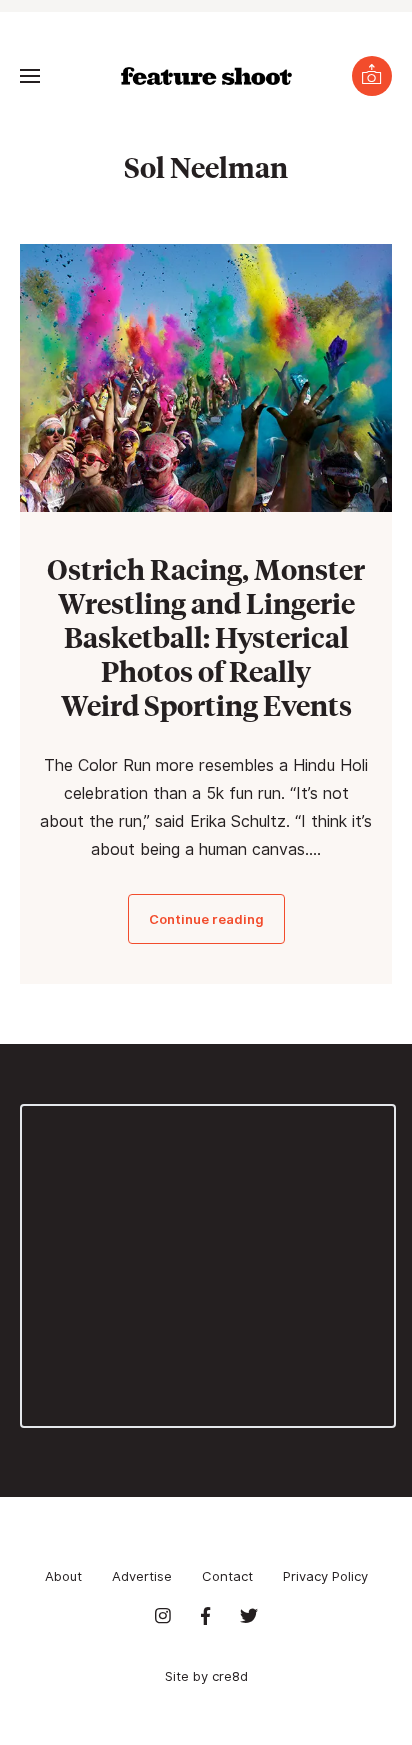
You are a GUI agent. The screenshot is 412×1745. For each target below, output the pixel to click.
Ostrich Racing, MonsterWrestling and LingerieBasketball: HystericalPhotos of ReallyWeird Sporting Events (206, 636)
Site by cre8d (206, 1676)
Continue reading (206, 919)
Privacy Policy (325, 1576)
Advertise (142, 1576)
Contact (227, 1576)
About (63, 1576)
